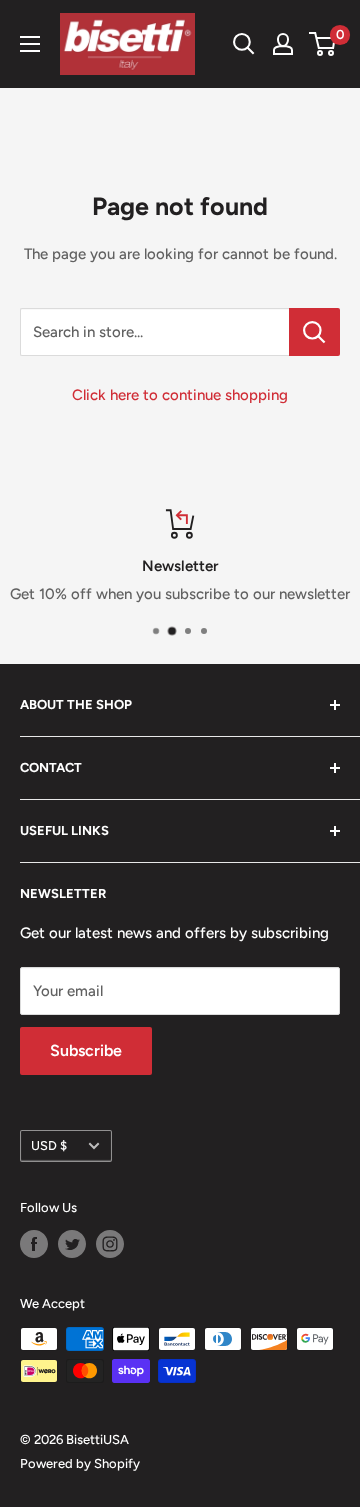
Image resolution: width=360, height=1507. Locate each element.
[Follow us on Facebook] (34, 1244)
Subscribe (86, 1050)
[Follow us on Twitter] (72, 1244)
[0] (323, 44)
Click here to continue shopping (180, 395)
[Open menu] (30, 44)
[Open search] (244, 44)
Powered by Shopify (80, 1463)
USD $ (49, 1145)
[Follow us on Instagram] (110, 1244)
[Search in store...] (314, 332)
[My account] (283, 44)
